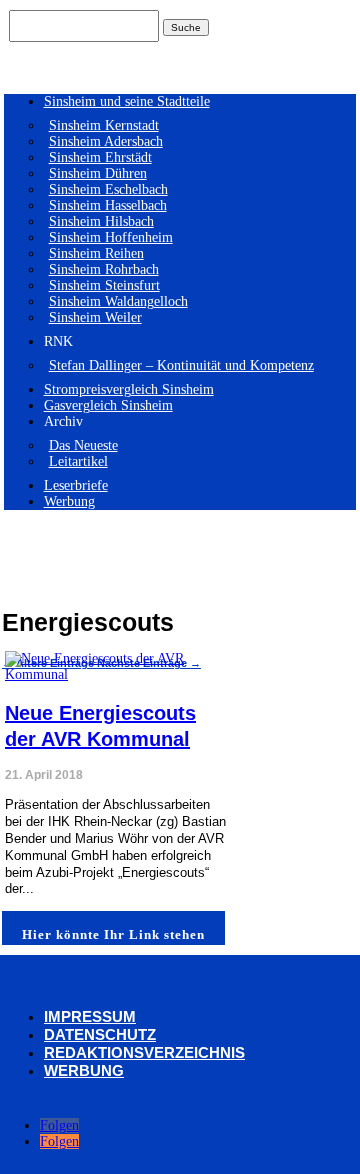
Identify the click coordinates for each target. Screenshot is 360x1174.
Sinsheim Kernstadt (104, 125)
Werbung (69, 501)
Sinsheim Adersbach (106, 141)
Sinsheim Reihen (96, 253)
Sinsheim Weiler (95, 317)
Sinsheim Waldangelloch (118, 301)
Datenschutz (100, 1034)
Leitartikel (78, 461)
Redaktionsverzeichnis (144, 1052)
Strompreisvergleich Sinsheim (129, 389)
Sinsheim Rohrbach (104, 269)
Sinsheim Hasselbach (108, 205)
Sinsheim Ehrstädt (100, 157)
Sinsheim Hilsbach (101, 221)
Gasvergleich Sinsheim (108, 405)
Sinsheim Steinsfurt (104, 285)
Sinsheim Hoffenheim (111, 237)
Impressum (90, 1016)
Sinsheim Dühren (98, 173)
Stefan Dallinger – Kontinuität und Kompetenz (181, 365)
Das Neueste (83, 445)
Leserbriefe (76, 485)
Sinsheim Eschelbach (108, 189)
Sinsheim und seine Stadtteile (127, 101)
